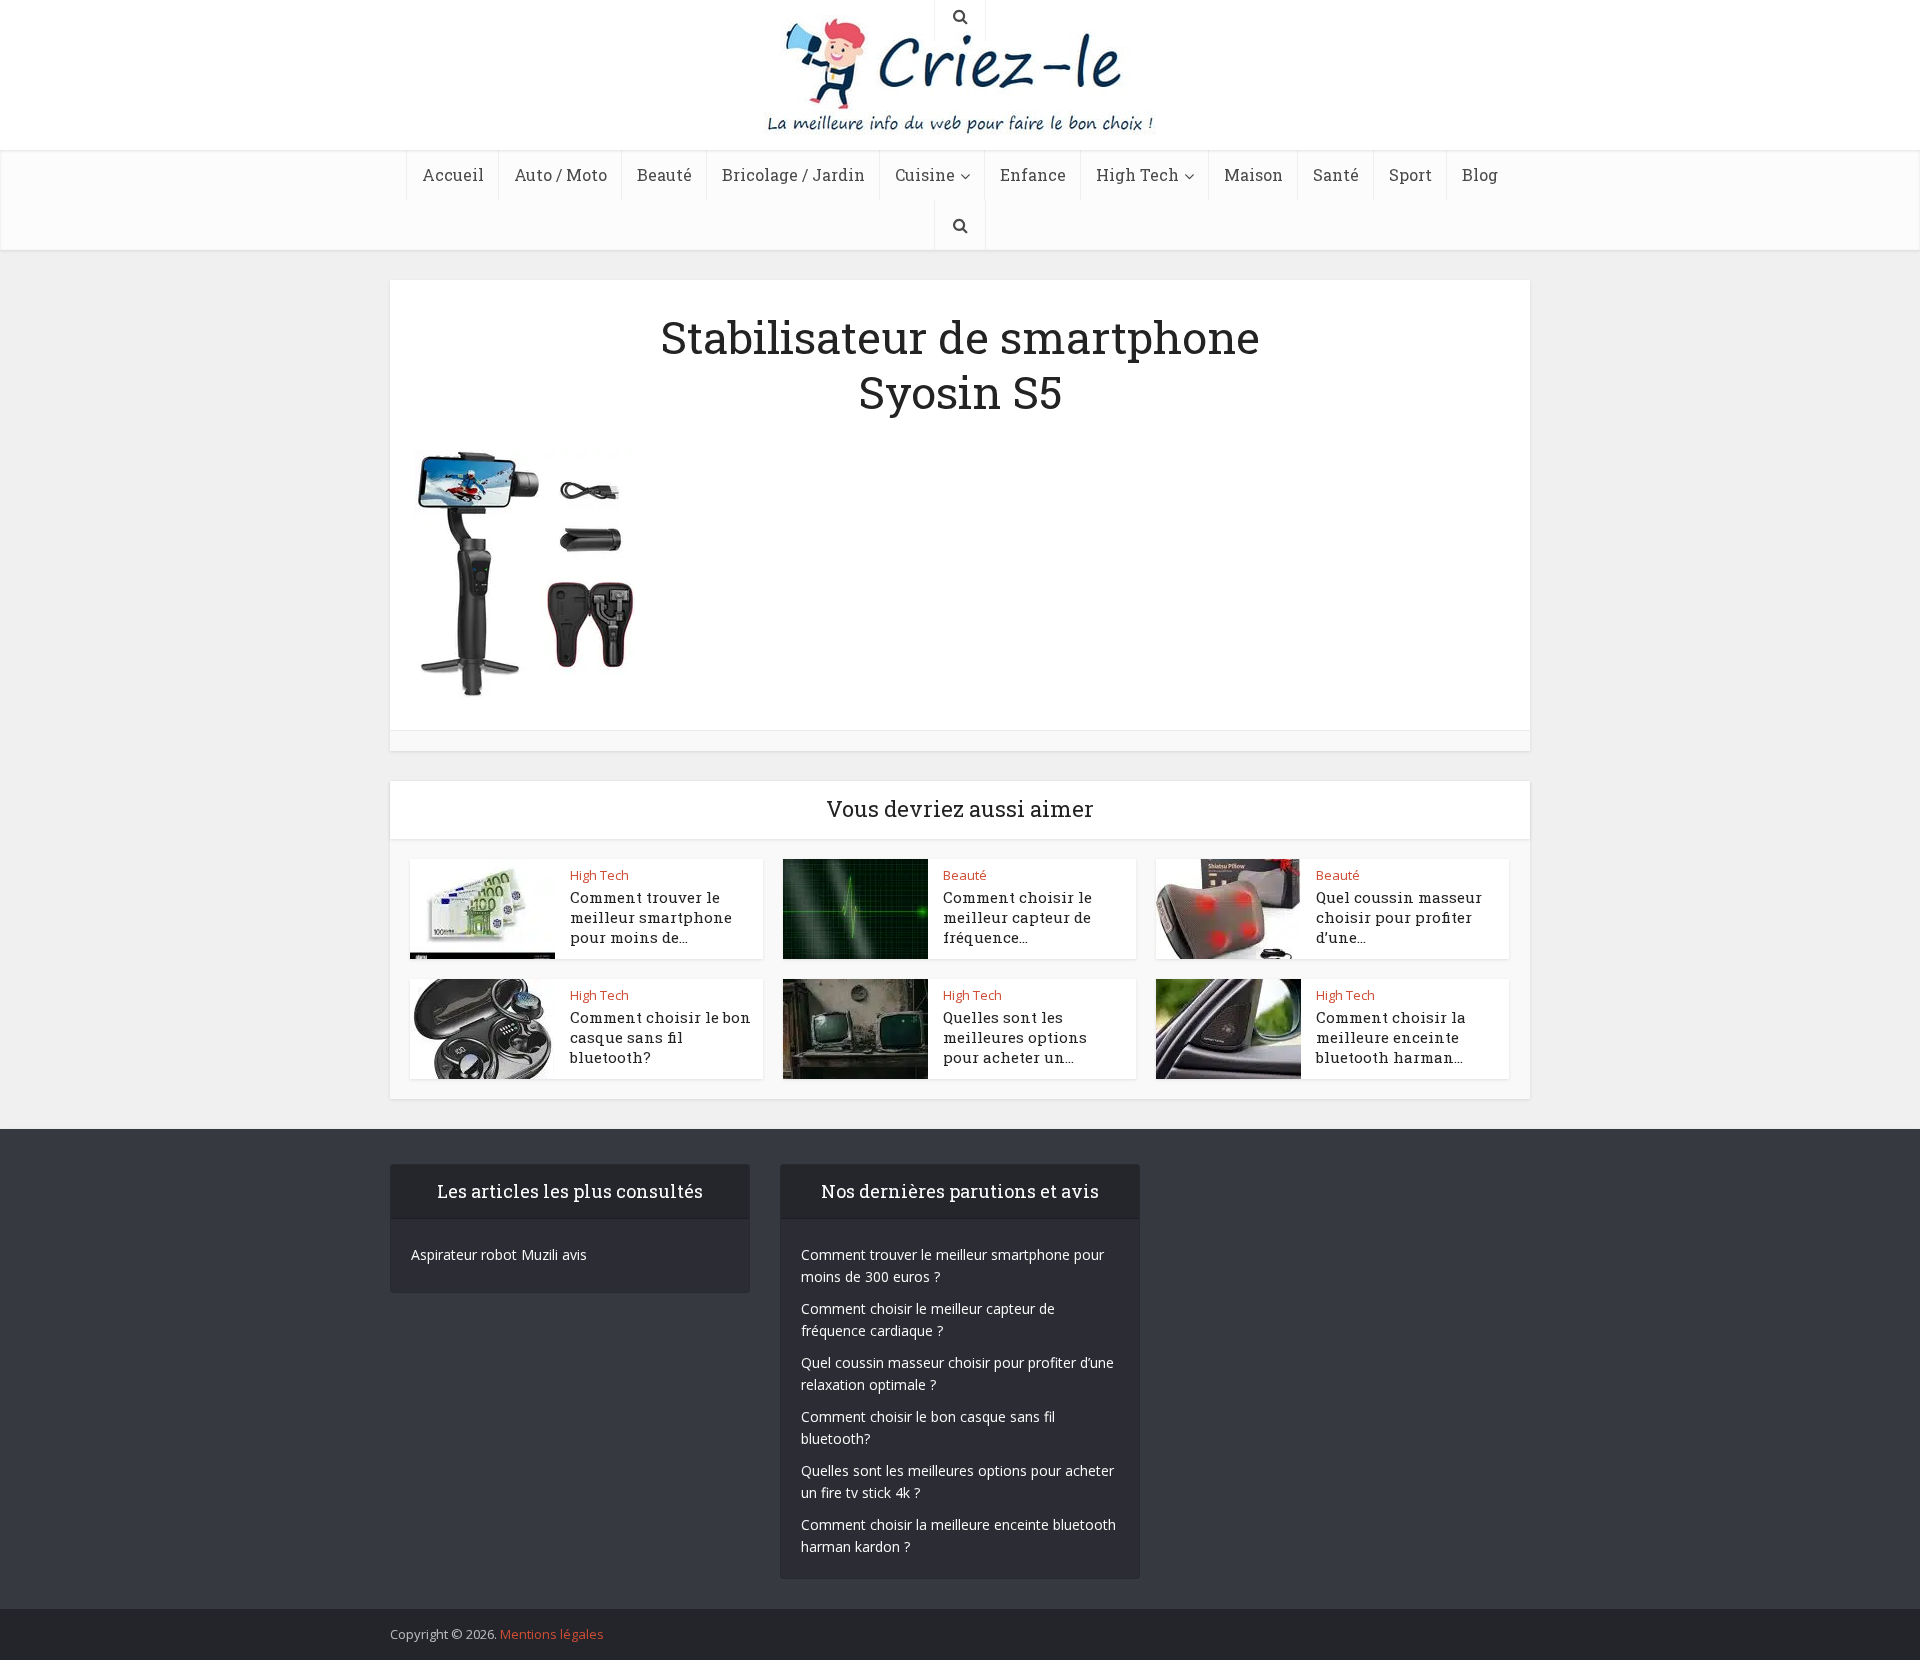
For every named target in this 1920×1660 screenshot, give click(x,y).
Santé (1336, 174)
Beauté (664, 174)
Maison (1253, 174)
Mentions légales (552, 1634)
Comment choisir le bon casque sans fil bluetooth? (660, 1037)
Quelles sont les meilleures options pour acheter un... (1015, 1037)
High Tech (1137, 174)
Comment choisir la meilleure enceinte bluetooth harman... (1391, 1037)
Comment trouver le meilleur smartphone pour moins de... (651, 917)
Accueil (453, 174)
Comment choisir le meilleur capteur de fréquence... (1017, 917)
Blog (1480, 174)
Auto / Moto (560, 174)
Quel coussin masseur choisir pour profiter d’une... (1399, 917)
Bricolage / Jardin (793, 174)
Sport (1410, 174)
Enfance (1033, 174)
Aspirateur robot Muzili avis (499, 1254)
